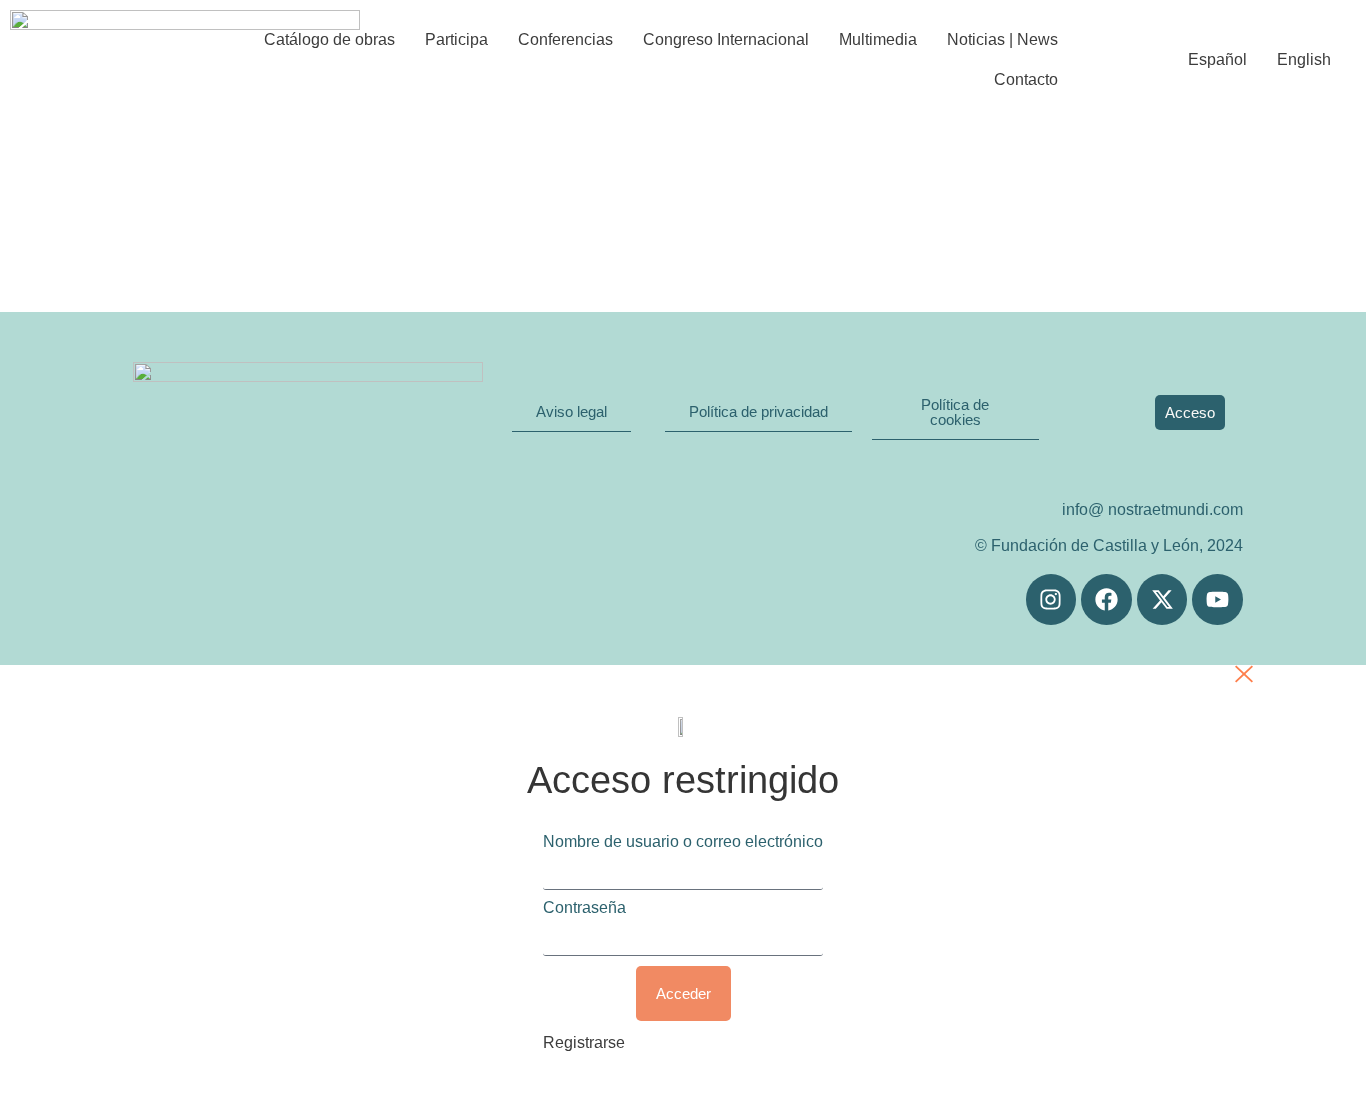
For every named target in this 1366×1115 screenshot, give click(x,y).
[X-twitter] (1162, 599)
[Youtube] (1217, 599)
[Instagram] (1051, 599)
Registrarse (584, 1042)
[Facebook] (1106, 599)
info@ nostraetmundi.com (1152, 509)
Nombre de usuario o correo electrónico (683, 842)
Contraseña (584, 908)
